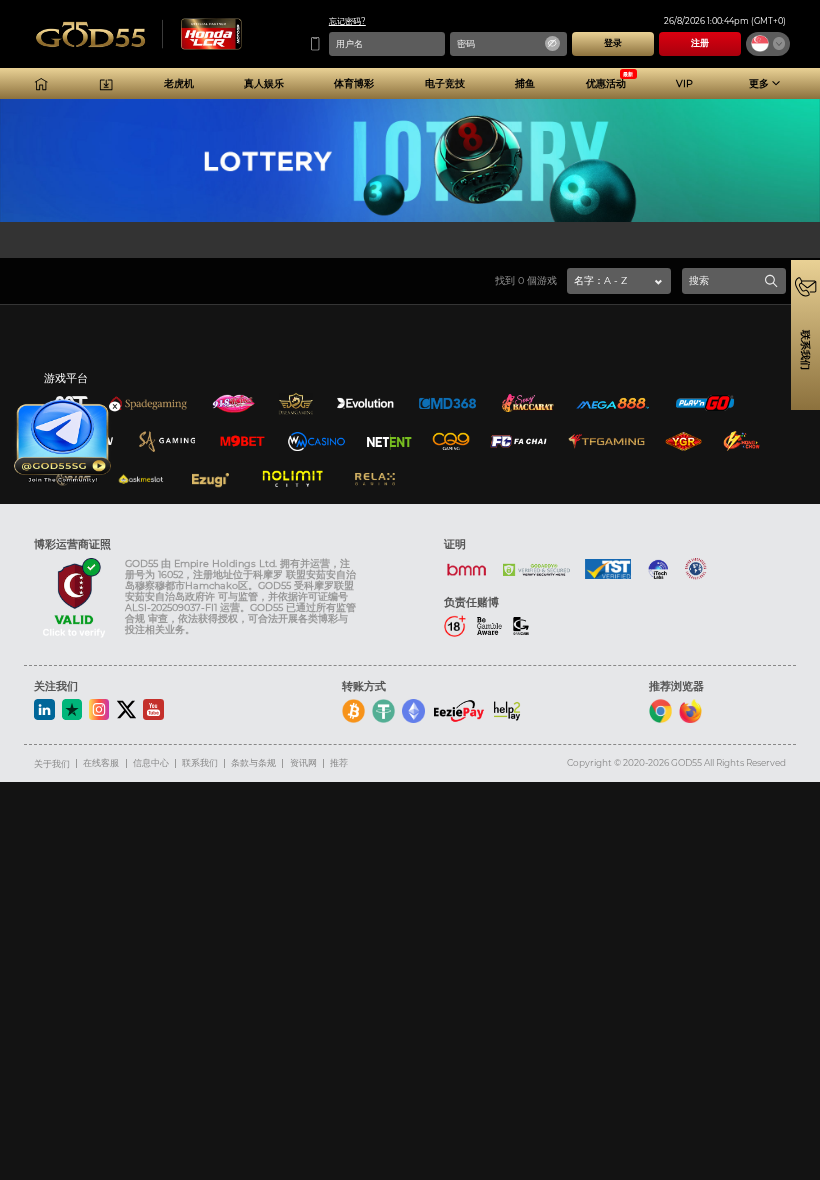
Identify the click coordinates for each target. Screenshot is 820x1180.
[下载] (106, 84)
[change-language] (768, 44)
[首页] (41, 84)
